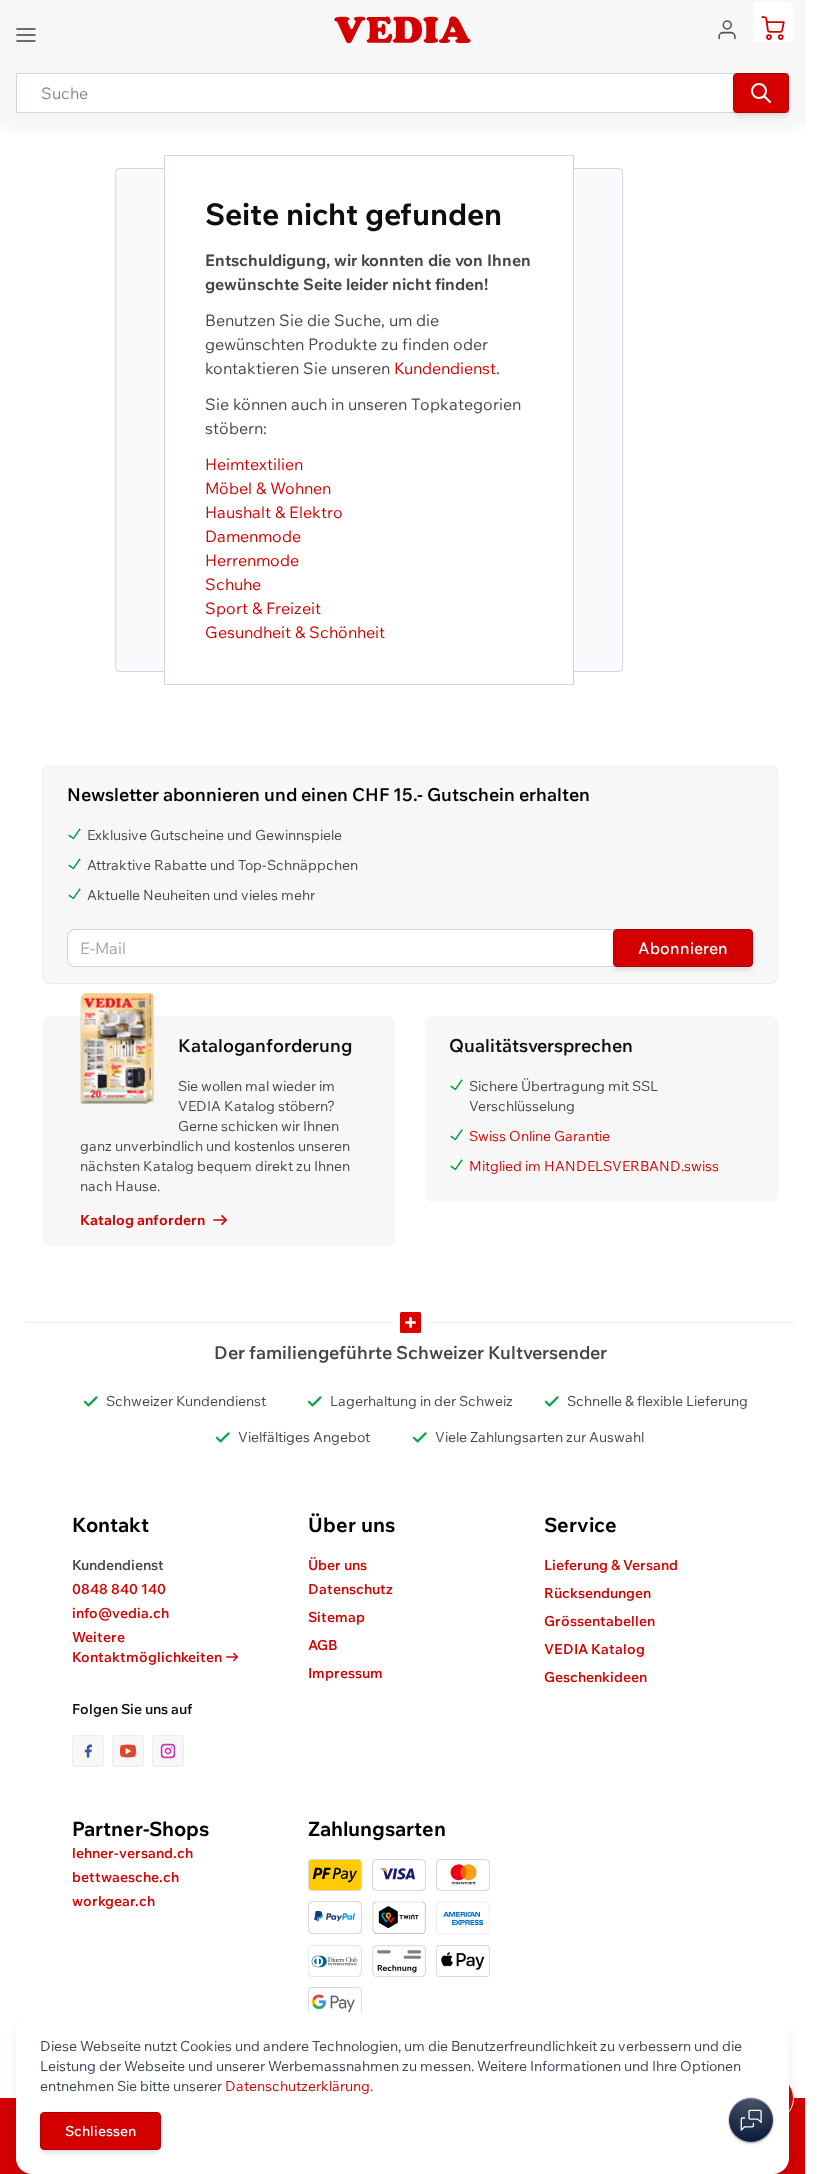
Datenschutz (350, 1589)
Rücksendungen (597, 1593)
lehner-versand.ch (132, 1853)
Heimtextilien (254, 464)
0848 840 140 (119, 1589)
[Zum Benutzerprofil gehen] (733, 28)
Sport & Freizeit (263, 608)
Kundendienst (445, 368)
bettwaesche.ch (125, 1877)
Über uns (337, 1565)
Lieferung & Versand (611, 1565)
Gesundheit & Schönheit (295, 632)
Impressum (345, 1673)
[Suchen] (761, 93)
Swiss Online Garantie (539, 1136)
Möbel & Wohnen (268, 488)
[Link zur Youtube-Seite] (132, 1751)
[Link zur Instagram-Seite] (168, 1751)
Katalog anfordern (142, 1220)
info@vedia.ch (120, 1613)
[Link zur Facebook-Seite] (92, 1751)
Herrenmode (252, 560)
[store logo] (402, 30)
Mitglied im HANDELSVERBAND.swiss (594, 1166)
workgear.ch (113, 1901)
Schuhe (233, 584)
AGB (323, 1645)
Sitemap (336, 1617)
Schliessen (100, 2131)
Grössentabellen (599, 1621)
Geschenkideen (595, 1677)
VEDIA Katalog (594, 1649)
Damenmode (253, 536)
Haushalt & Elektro (274, 512)
